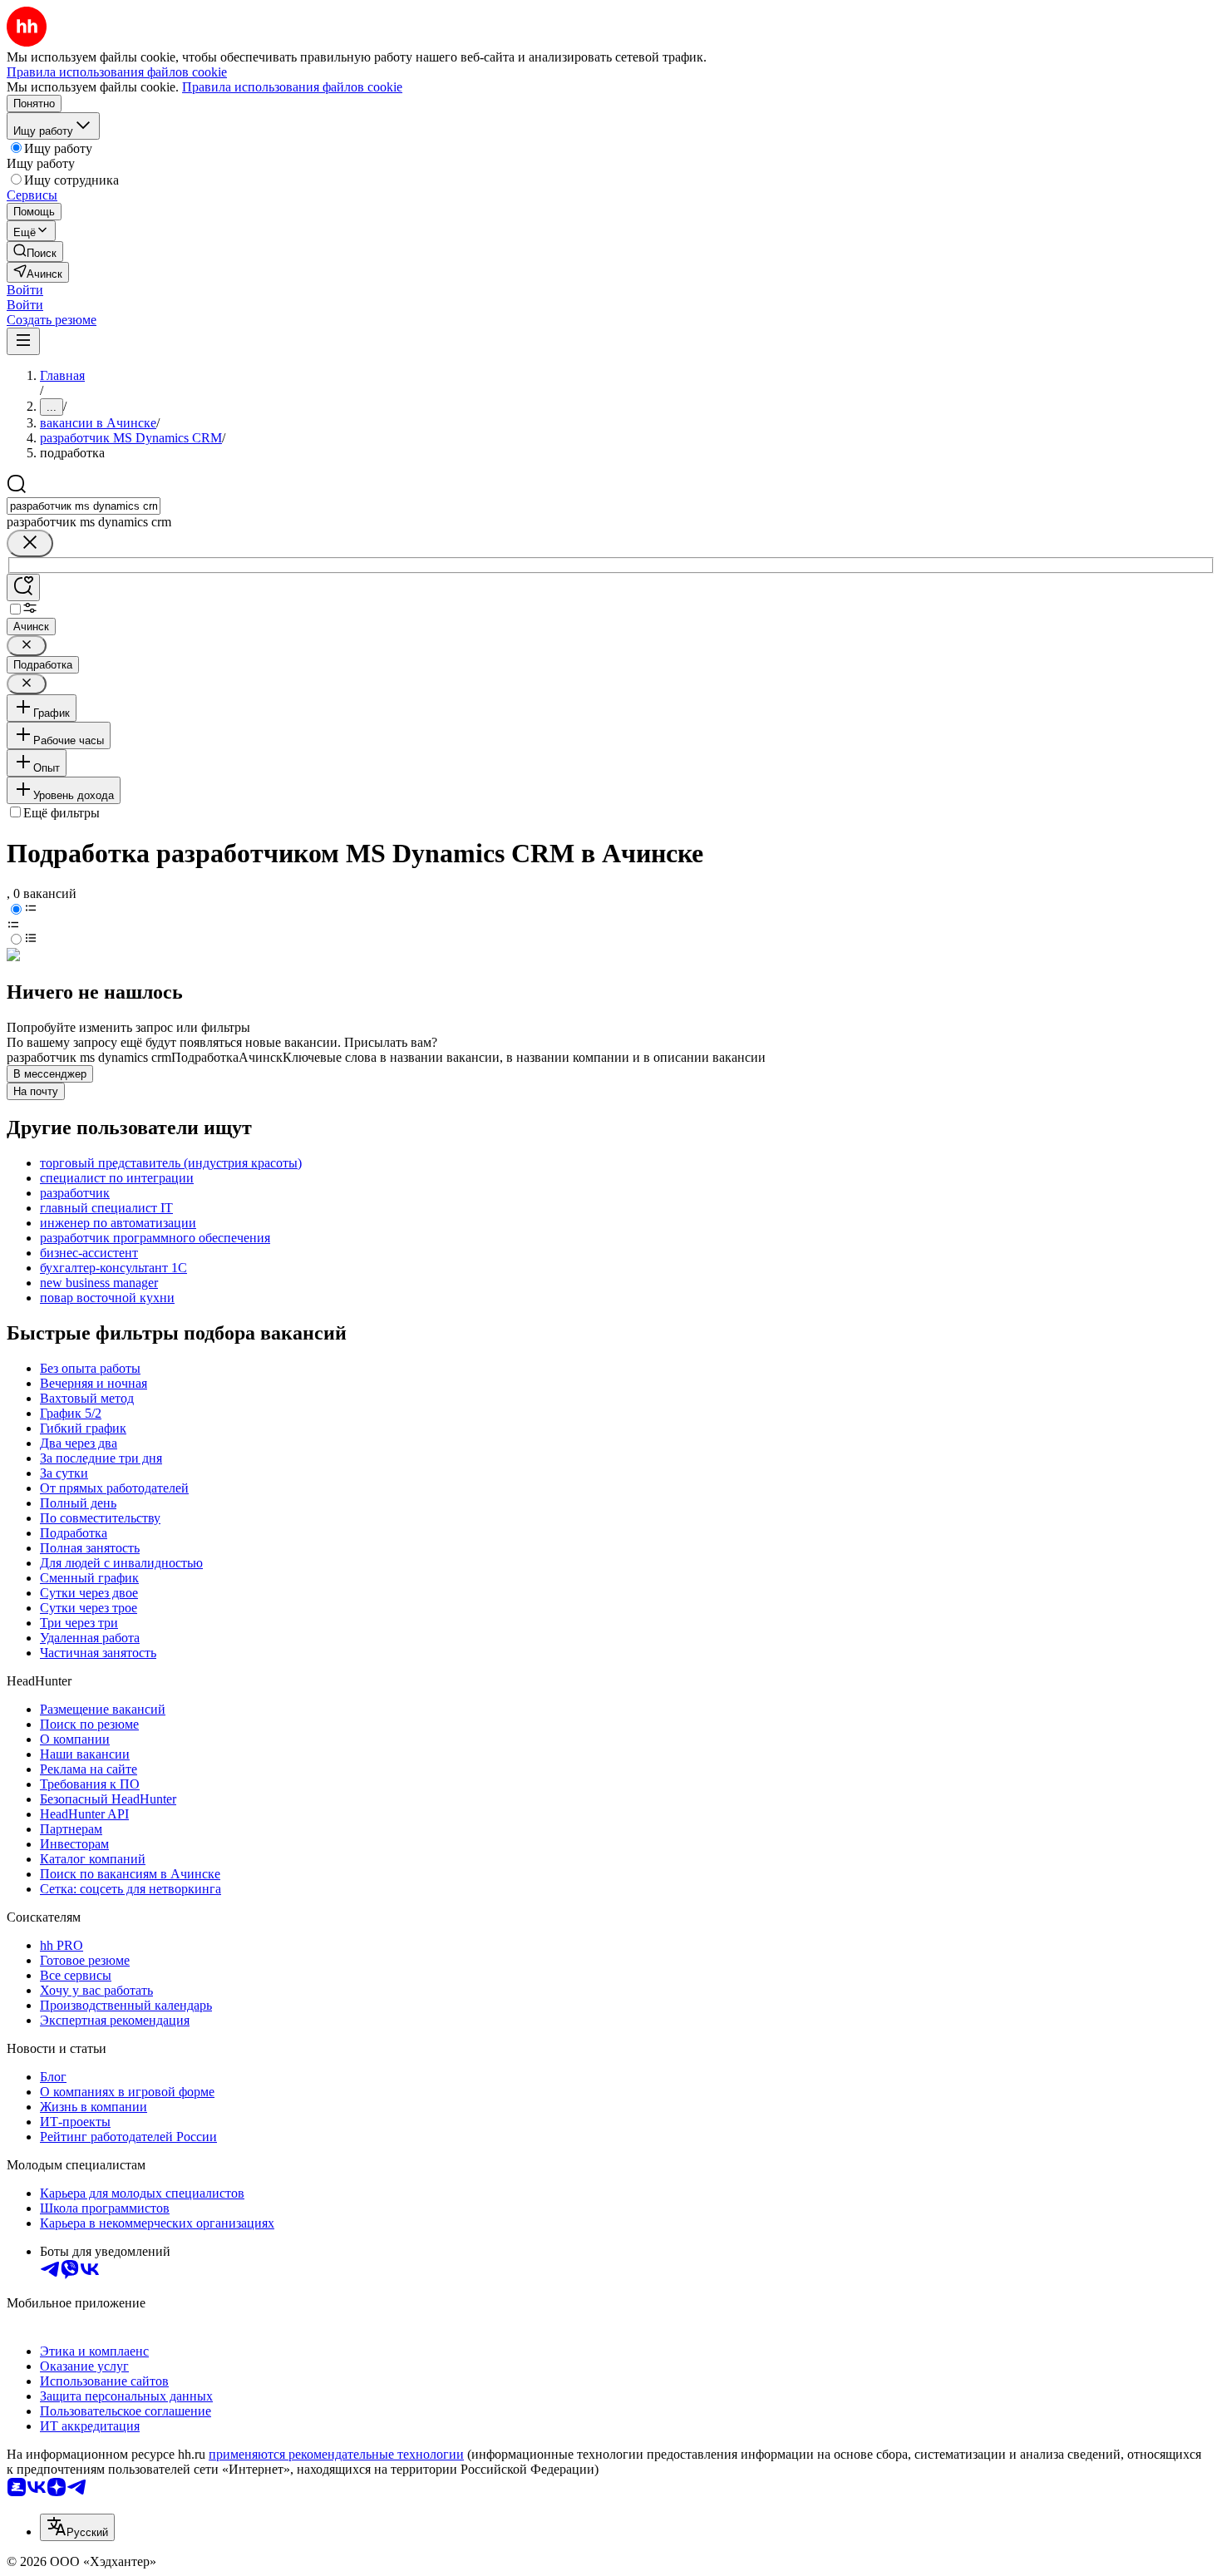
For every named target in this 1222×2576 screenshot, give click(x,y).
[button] (25, 290)
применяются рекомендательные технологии (336, 2454)
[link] (35, 252)
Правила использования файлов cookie (292, 87)
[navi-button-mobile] (23, 341)
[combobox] (84, 506)
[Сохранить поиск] (23, 587)
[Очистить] (30, 543)
